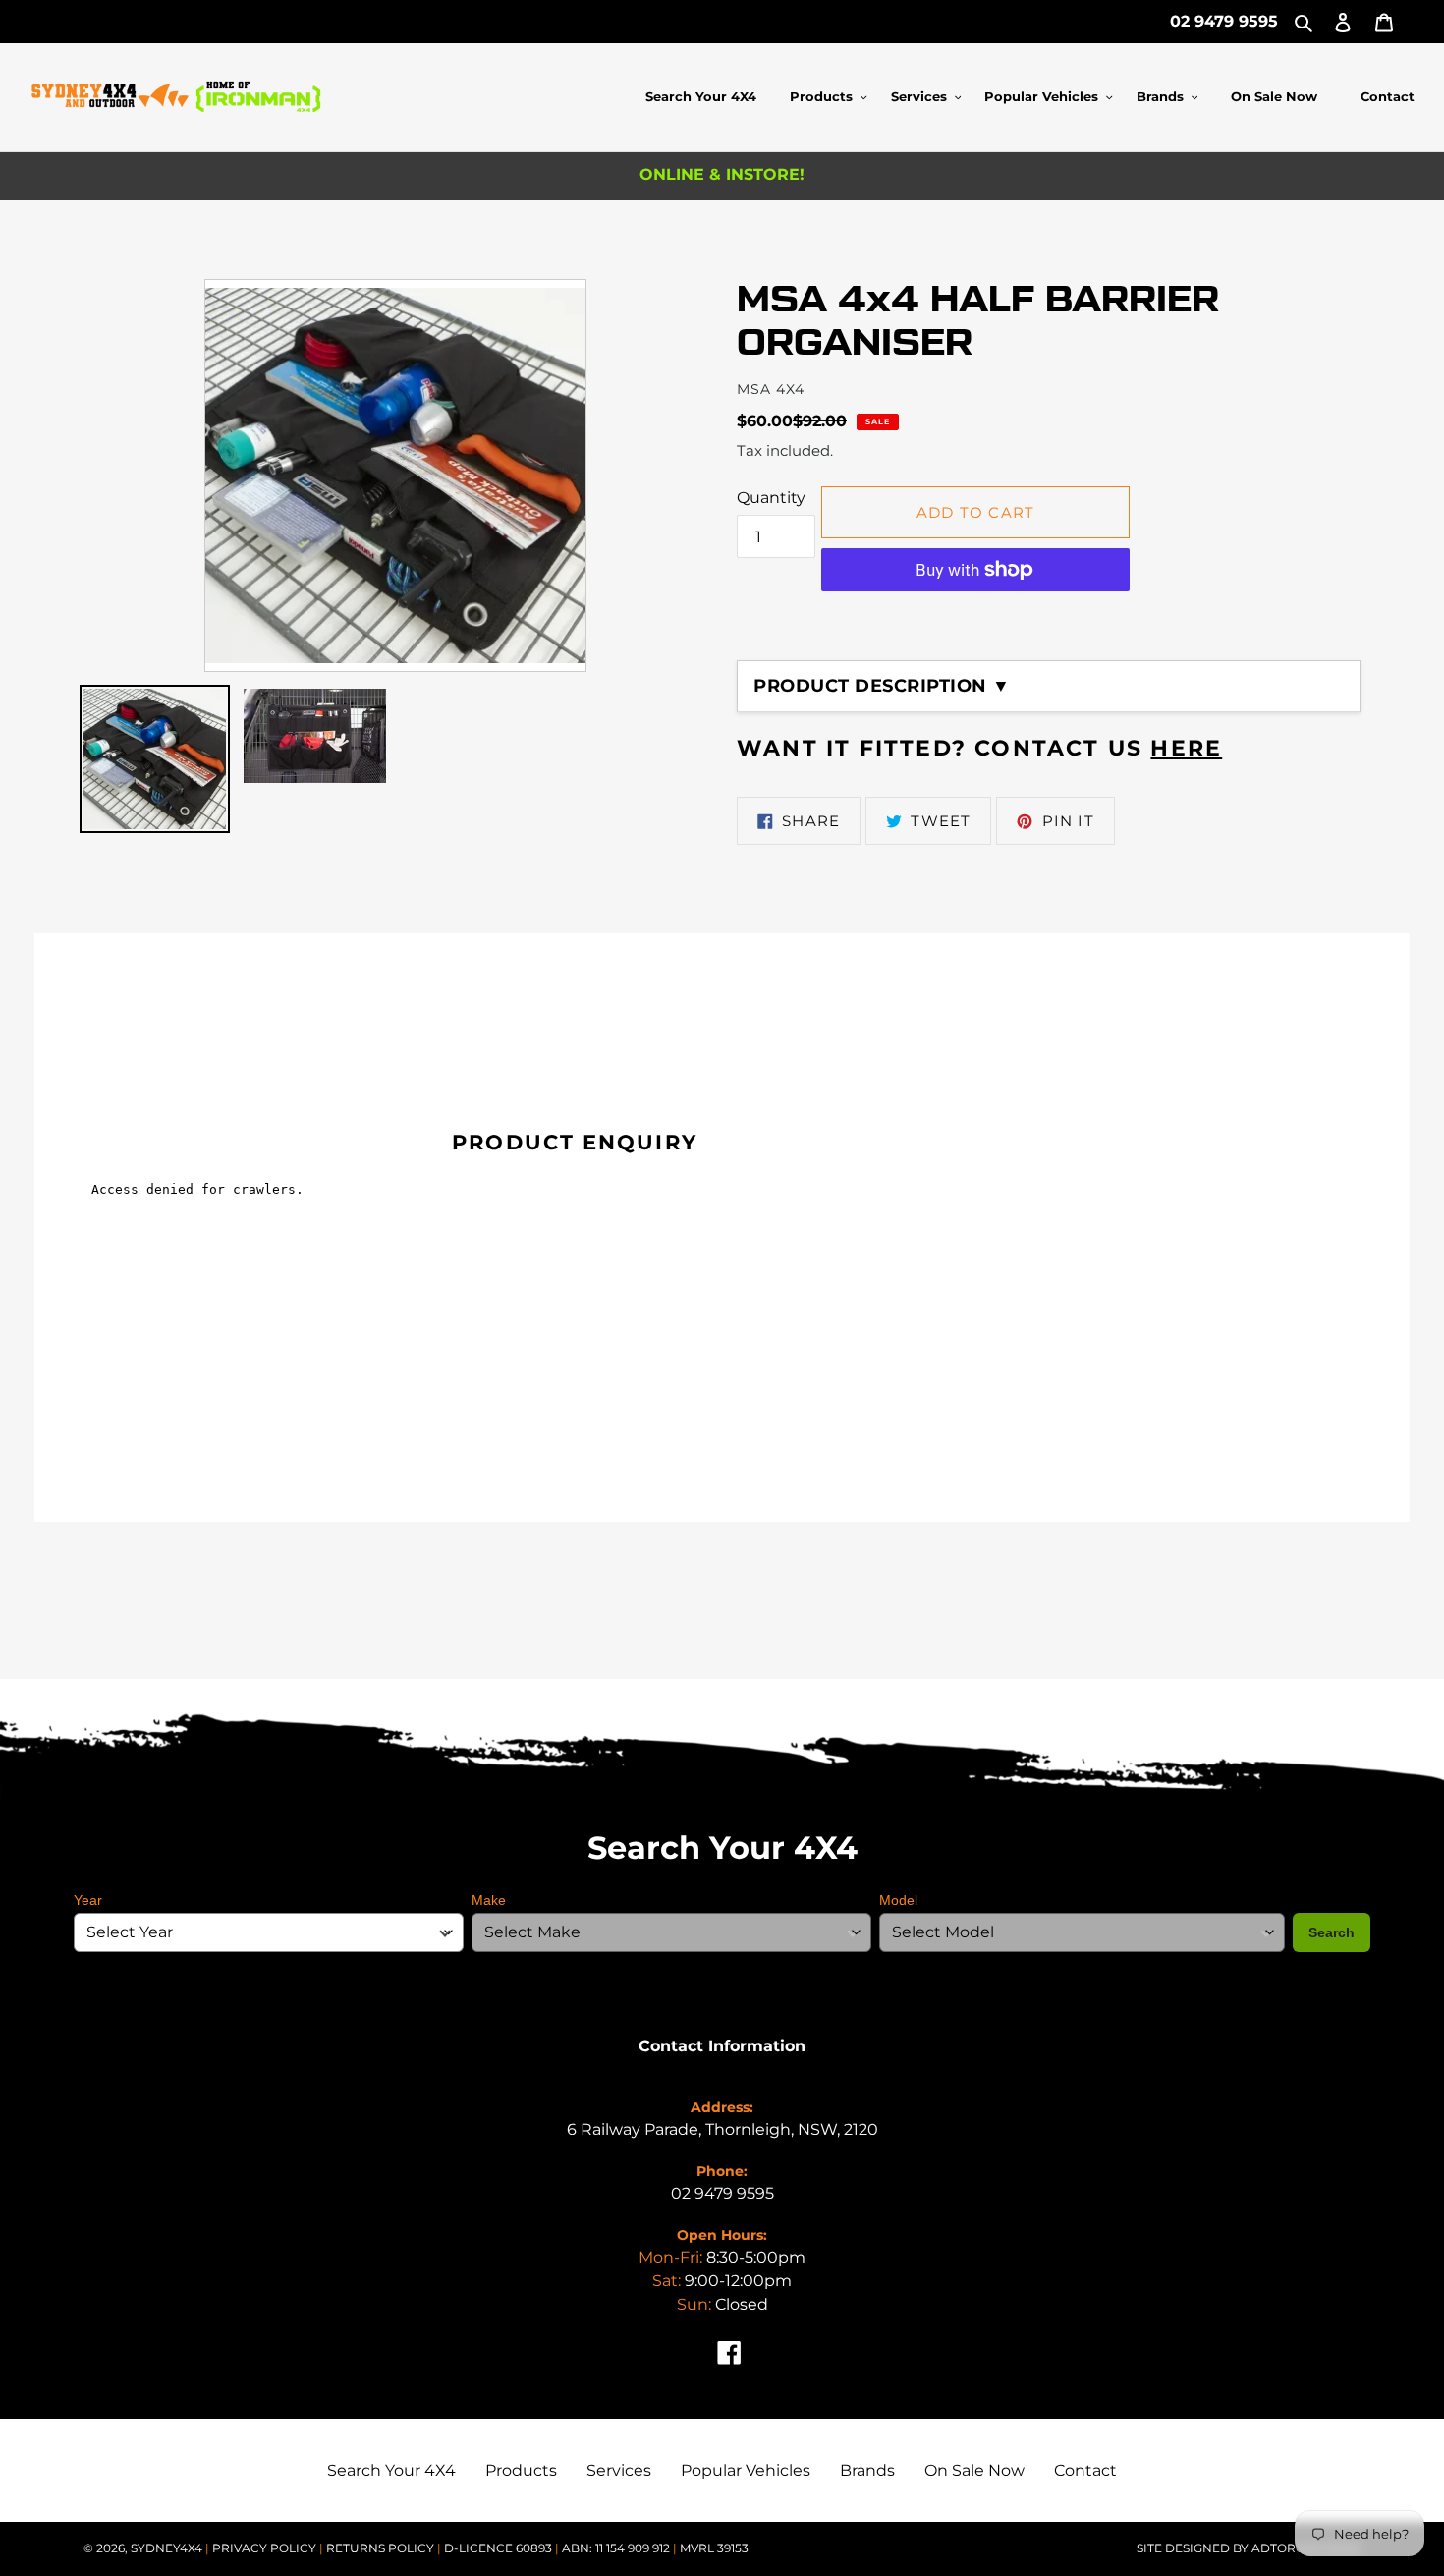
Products (521, 2470)
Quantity (771, 498)
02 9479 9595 (1224, 21)
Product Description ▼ (882, 686)
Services (619, 2470)
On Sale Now (974, 2470)
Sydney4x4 (167, 2548)
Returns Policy (382, 2548)
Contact (1085, 2470)
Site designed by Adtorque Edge (1249, 2548)
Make (489, 1900)
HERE (1186, 748)
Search (1332, 1932)
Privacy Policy (266, 2548)
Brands (867, 2470)
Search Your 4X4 (391, 2470)
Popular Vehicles (746, 2470)
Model (898, 1900)
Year (88, 1900)
